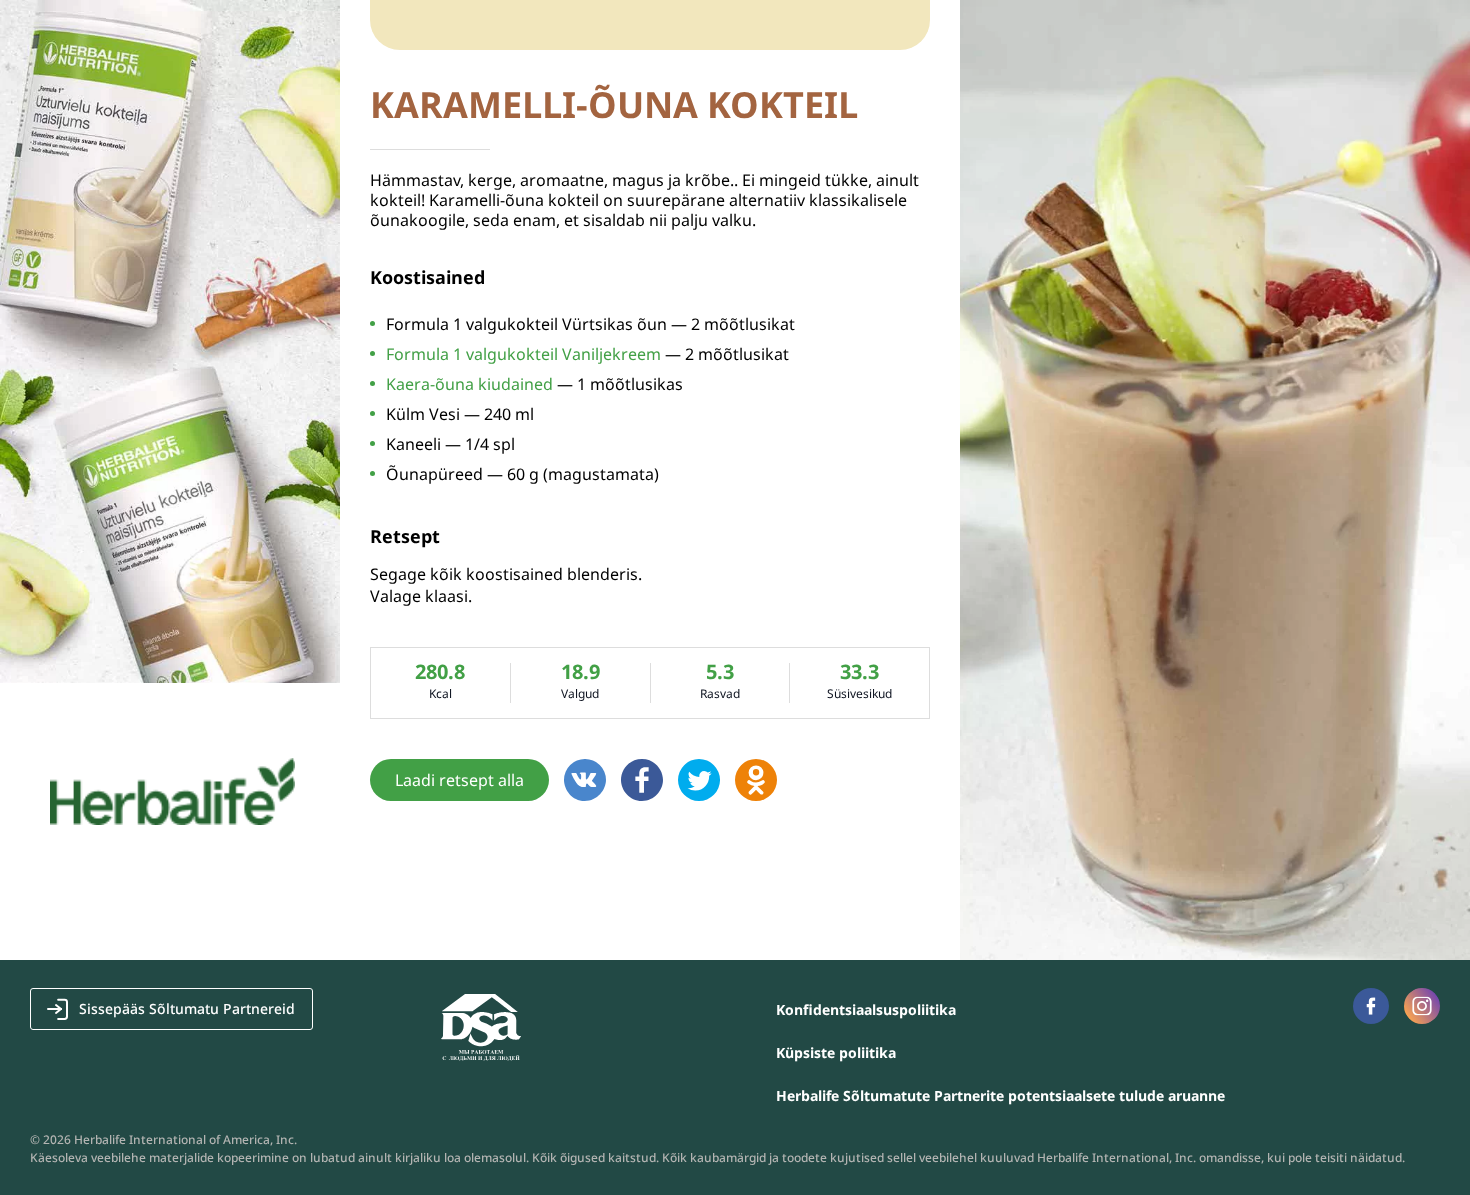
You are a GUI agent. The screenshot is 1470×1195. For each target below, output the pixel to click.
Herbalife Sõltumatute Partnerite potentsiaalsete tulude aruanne (1000, 1095)
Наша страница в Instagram (1422, 1006)
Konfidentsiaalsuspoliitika (866, 1009)
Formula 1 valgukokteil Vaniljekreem (523, 354)
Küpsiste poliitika (836, 1052)
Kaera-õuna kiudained (469, 384)
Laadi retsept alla (459, 780)
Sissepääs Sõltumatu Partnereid (187, 1008)
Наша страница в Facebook (1371, 1006)
